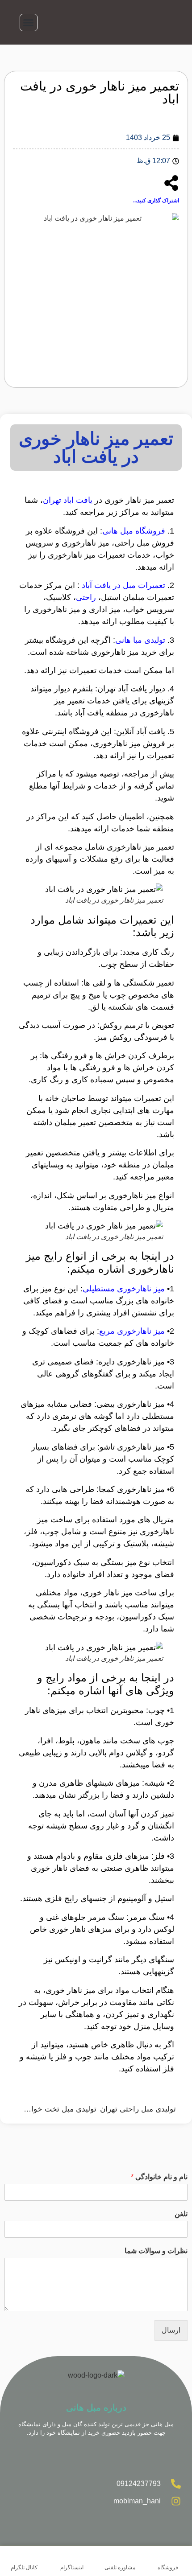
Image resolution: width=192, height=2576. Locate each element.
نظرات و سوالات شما (156, 2251)
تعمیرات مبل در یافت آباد (123, 585)
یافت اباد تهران (68, 500)
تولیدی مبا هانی (140, 640)
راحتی (86, 597)
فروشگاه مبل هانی (135, 531)
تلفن (181, 2214)
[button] (29, 23)
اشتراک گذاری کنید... (156, 201)
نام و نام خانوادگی (159, 2177)
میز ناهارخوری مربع (132, 1331)
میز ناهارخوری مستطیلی (124, 1289)
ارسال (171, 2330)
